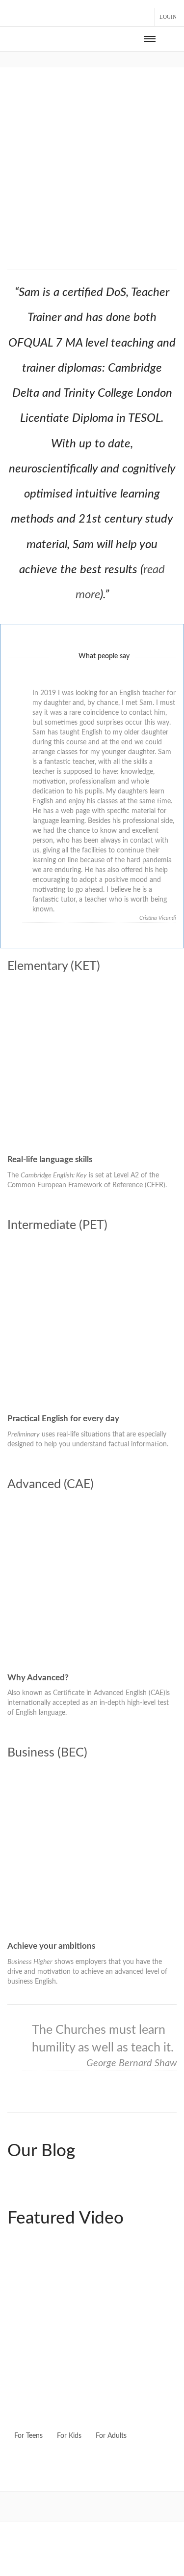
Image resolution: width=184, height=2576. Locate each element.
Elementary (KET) (54, 966)
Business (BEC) (47, 1753)
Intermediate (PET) (57, 1225)
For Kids (69, 2436)
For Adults (111, 2436)
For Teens (28, 2436)
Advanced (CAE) (51, 1484)
